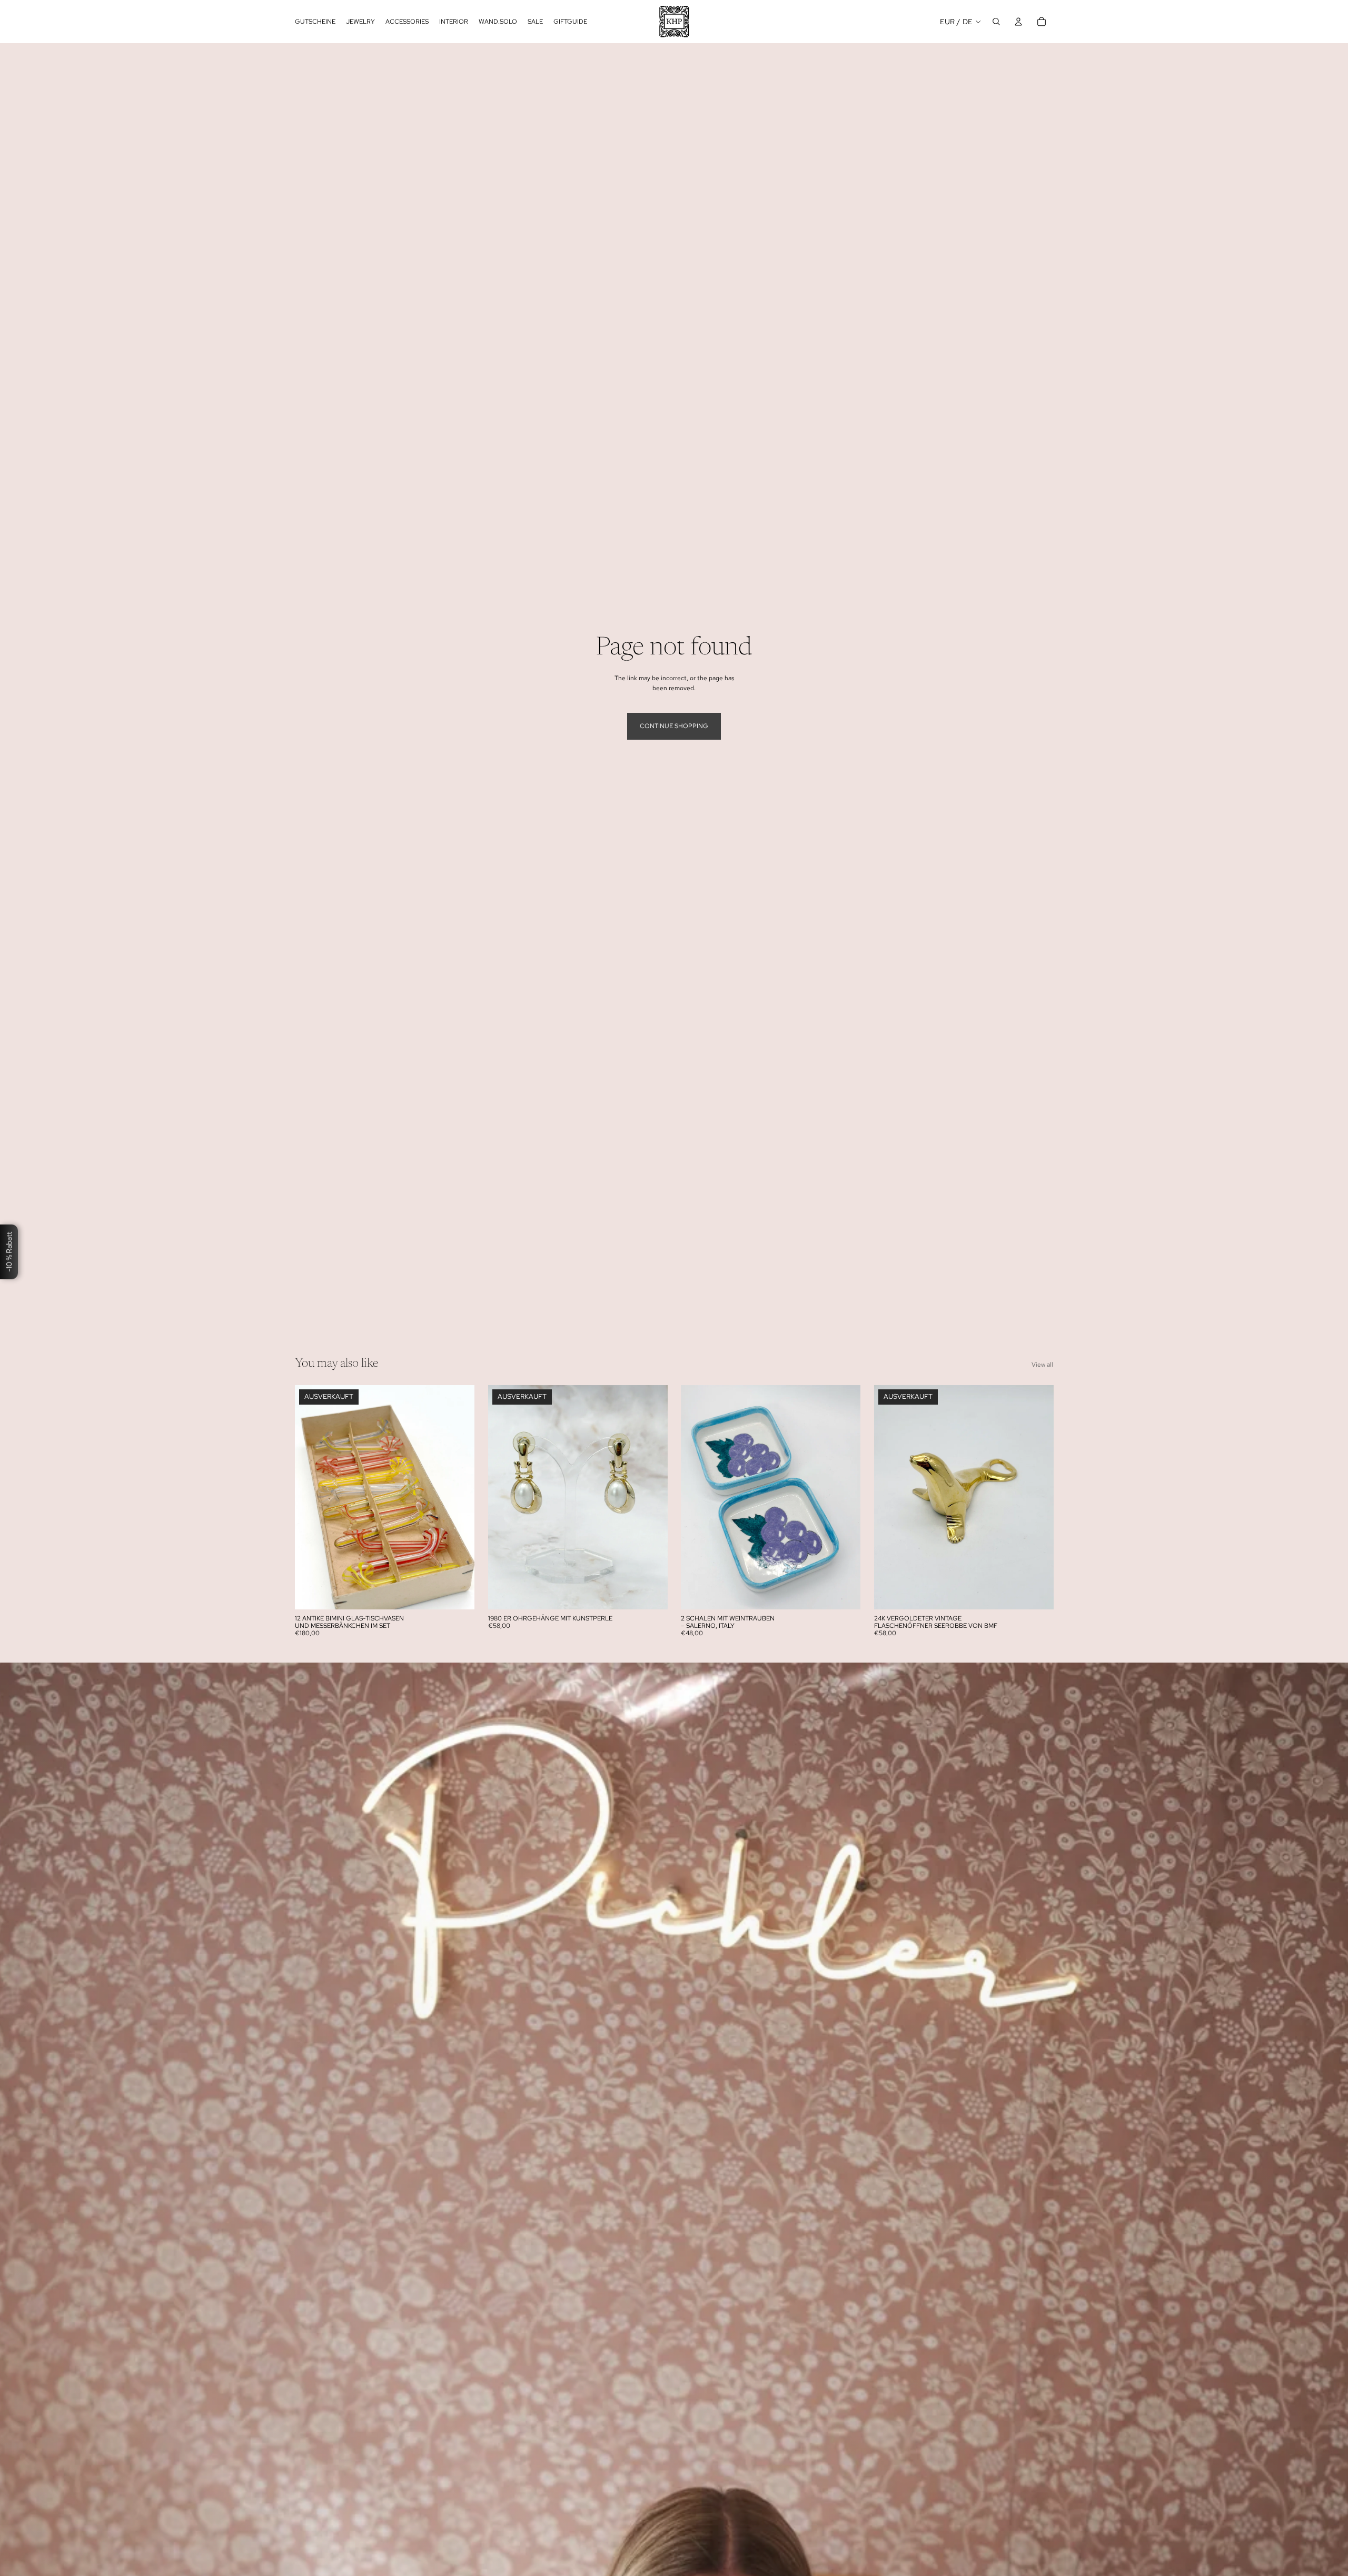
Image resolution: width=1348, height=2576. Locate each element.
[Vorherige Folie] (311, 1497)
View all (1042, 1365)
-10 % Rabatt (9, 1251)
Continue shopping (674, 726)
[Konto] (1018, 22)
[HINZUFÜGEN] (844, 1593)
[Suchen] (996, 22)
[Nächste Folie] (459, 1497)
